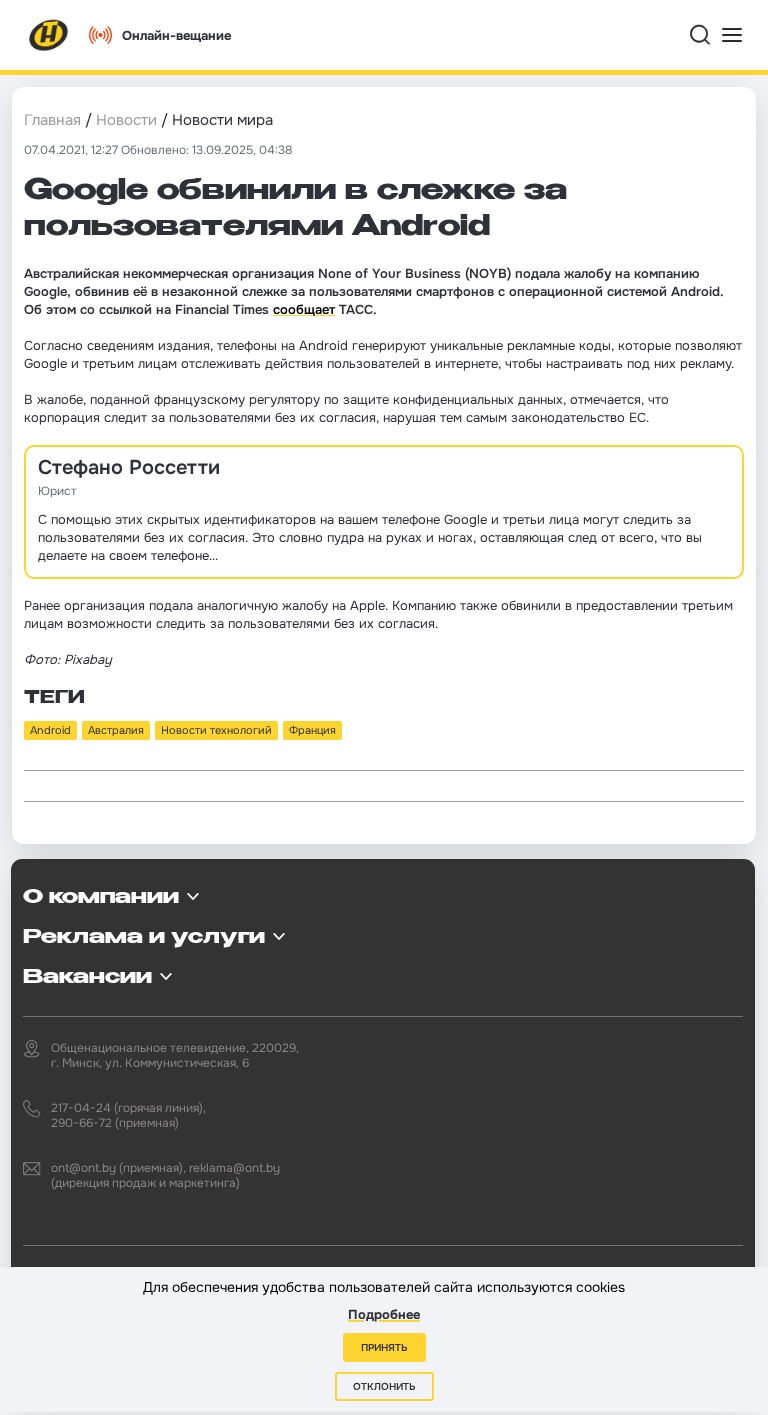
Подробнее (384, 1314)
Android (50, 730)
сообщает (304, 309)
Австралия (116, 730)
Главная (52, 120)
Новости (126, 120)
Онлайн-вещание (176, 35)
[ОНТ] (49, 35)
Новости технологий (216, 730)
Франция (312, 730)
